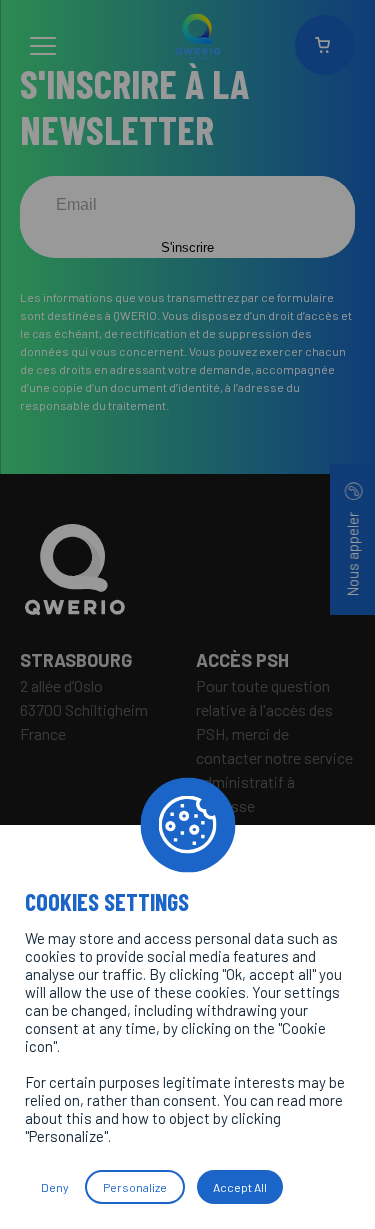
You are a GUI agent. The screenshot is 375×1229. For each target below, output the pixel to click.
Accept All (240, 1187)
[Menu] (43, 49)
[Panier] (325, 45)
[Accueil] (187, 570)
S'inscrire (187, 247)
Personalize (135, 1187)
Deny (55, 1187)
